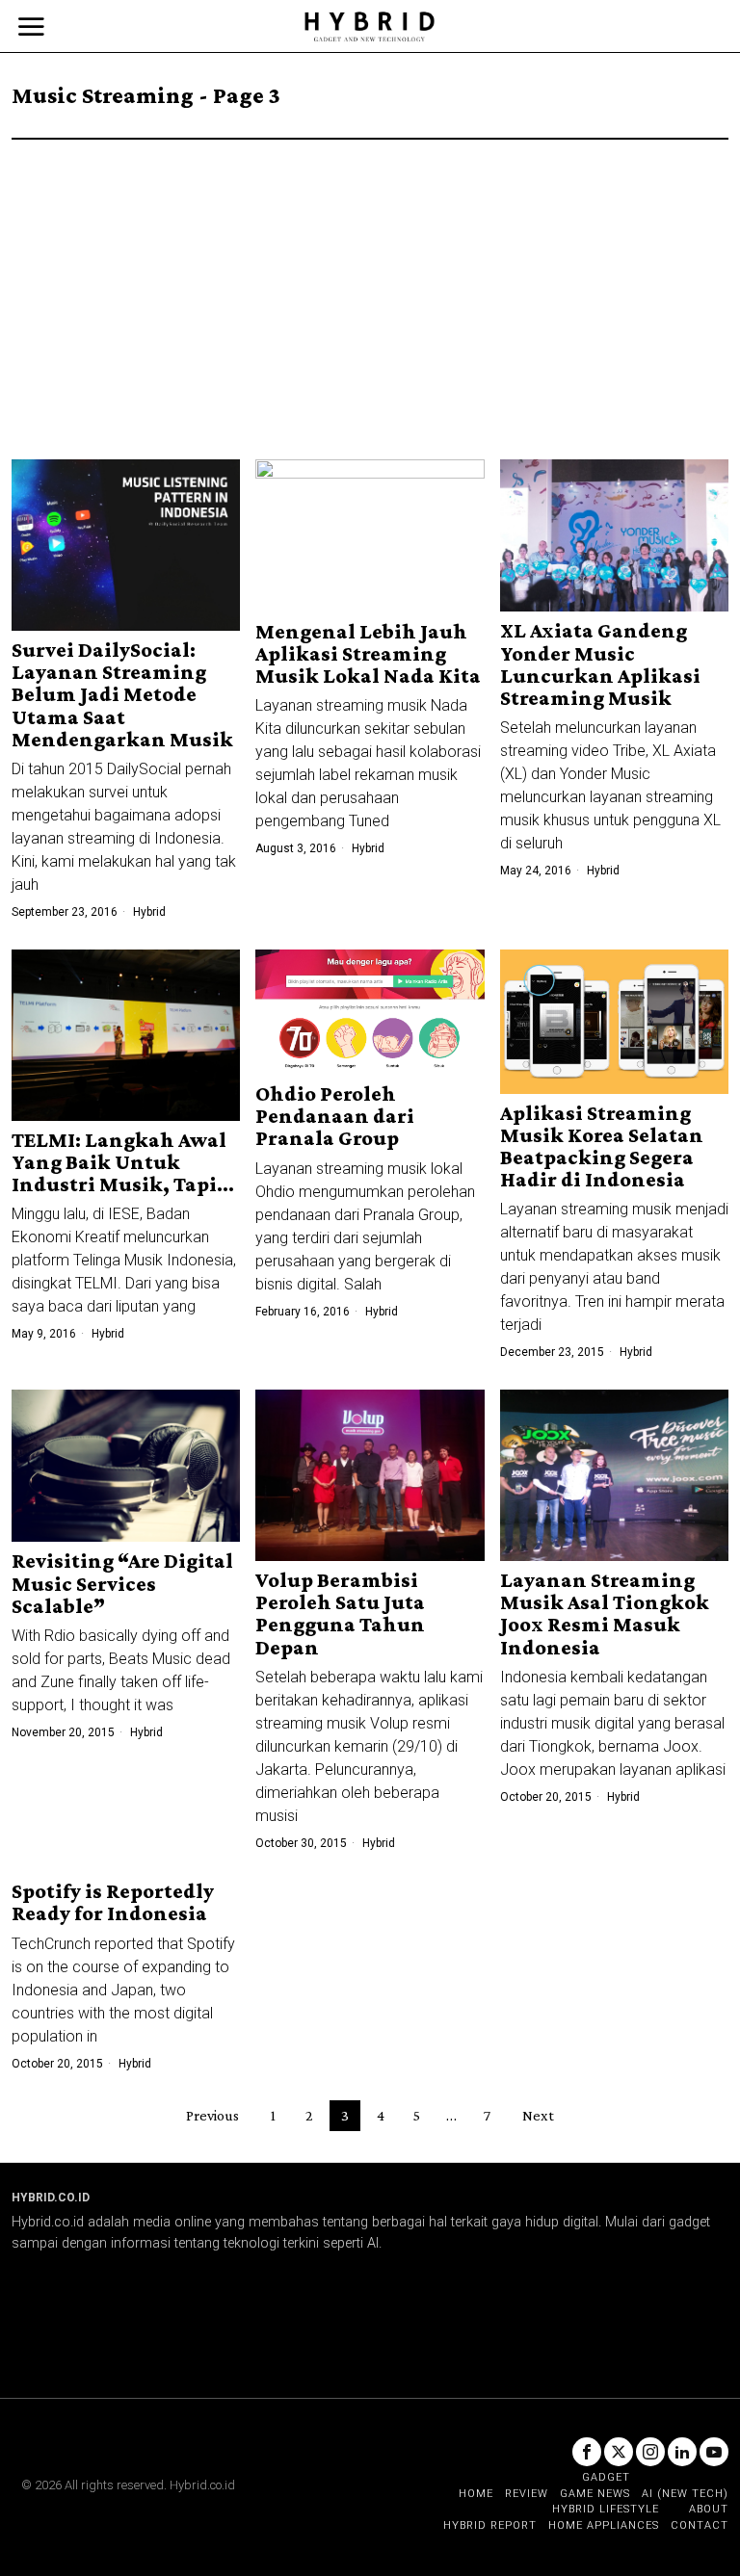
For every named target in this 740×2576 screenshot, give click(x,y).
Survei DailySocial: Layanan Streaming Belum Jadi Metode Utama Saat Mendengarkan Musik (122, 694)
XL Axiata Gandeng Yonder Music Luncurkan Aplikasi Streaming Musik (600, 664)
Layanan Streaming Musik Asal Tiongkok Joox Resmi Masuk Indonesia (605, 1613)
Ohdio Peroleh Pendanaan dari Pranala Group (335, 1116)
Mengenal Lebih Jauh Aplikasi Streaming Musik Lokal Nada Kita (368, 653)
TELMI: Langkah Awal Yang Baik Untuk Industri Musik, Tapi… (123, 1162)
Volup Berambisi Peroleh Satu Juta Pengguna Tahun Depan (340, 1613)
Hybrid (149, 912)
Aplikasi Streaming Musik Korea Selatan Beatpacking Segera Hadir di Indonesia (602, 1146)
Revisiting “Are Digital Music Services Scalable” (122, 1583)
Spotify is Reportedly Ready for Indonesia (113, 1902)
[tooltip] (587, 2452)
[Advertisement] (370, 284)
